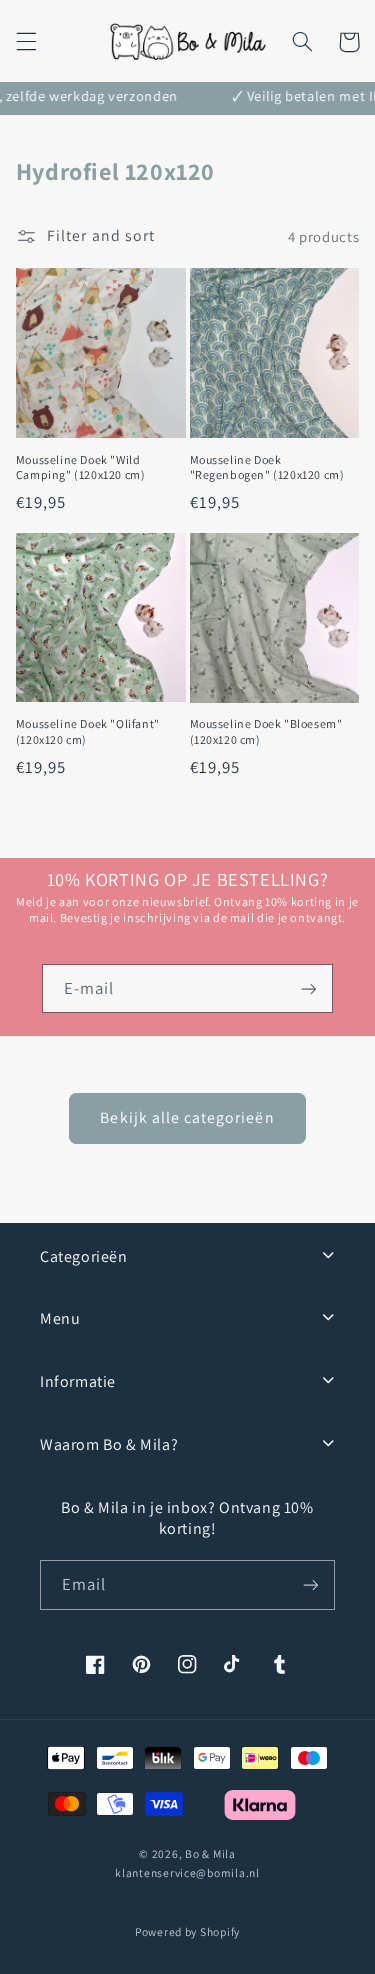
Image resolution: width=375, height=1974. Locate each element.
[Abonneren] (309, 988)
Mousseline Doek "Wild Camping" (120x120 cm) (81, 467)
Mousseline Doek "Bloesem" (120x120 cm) (266, 731)
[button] (26, 42)
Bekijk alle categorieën (187, 1117)
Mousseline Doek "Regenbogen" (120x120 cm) (267, 467)
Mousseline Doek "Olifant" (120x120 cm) (88, 731)
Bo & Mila (210, 1853)
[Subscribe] (311, 1584)
